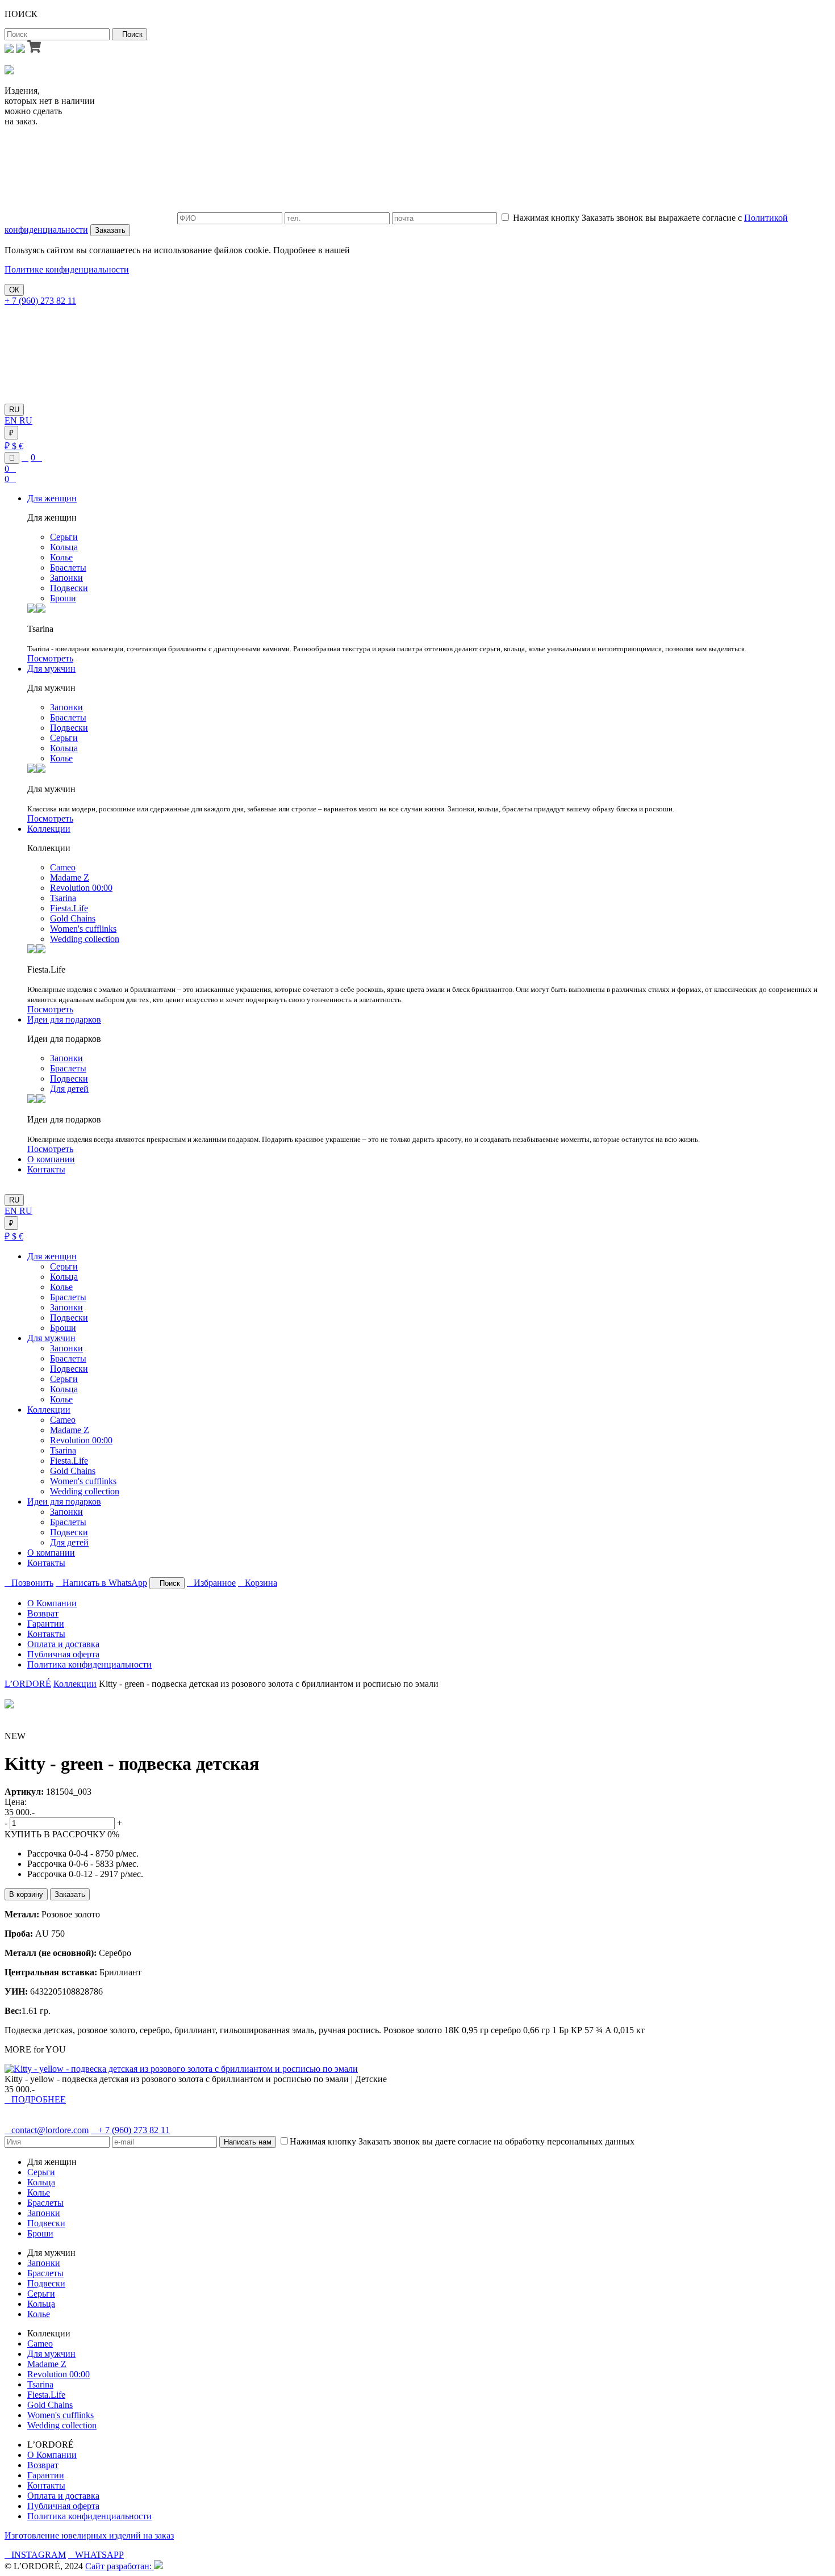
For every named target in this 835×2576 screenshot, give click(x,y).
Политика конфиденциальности (89, 1664)
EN (12, 420)
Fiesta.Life (69, 908)
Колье (61, 557)
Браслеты (68, 567)
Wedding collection (85, 939)
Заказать (110, 230)
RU (14, 410)
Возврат (43, 1613)
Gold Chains (73, 918)
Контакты (46, 1169)
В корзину (26, 1894)
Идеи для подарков (64, 1019)
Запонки (66, 578)
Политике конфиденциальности (67, 269)
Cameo (63, 867)
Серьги (64, 537)
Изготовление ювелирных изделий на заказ (89, 2535)
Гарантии (46, 1624)
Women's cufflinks (83, 929)
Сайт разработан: (120, 2566)
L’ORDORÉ (28, 1684)
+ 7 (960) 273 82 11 (40, 301)
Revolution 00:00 (81, 888)
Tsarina (63, 898)
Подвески (69, 588)
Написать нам (248, 2142)
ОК (14, 290)
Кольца (64, 547)
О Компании (52, 1603)
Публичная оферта (63, 1654)
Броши (63, 598)
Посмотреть (50, 658)
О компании (51, 1159)
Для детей (69, 1089)
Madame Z (70, 877)
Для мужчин (51, 669)
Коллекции (49, 829)
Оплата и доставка (63, 1644)
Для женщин (52, 498)
